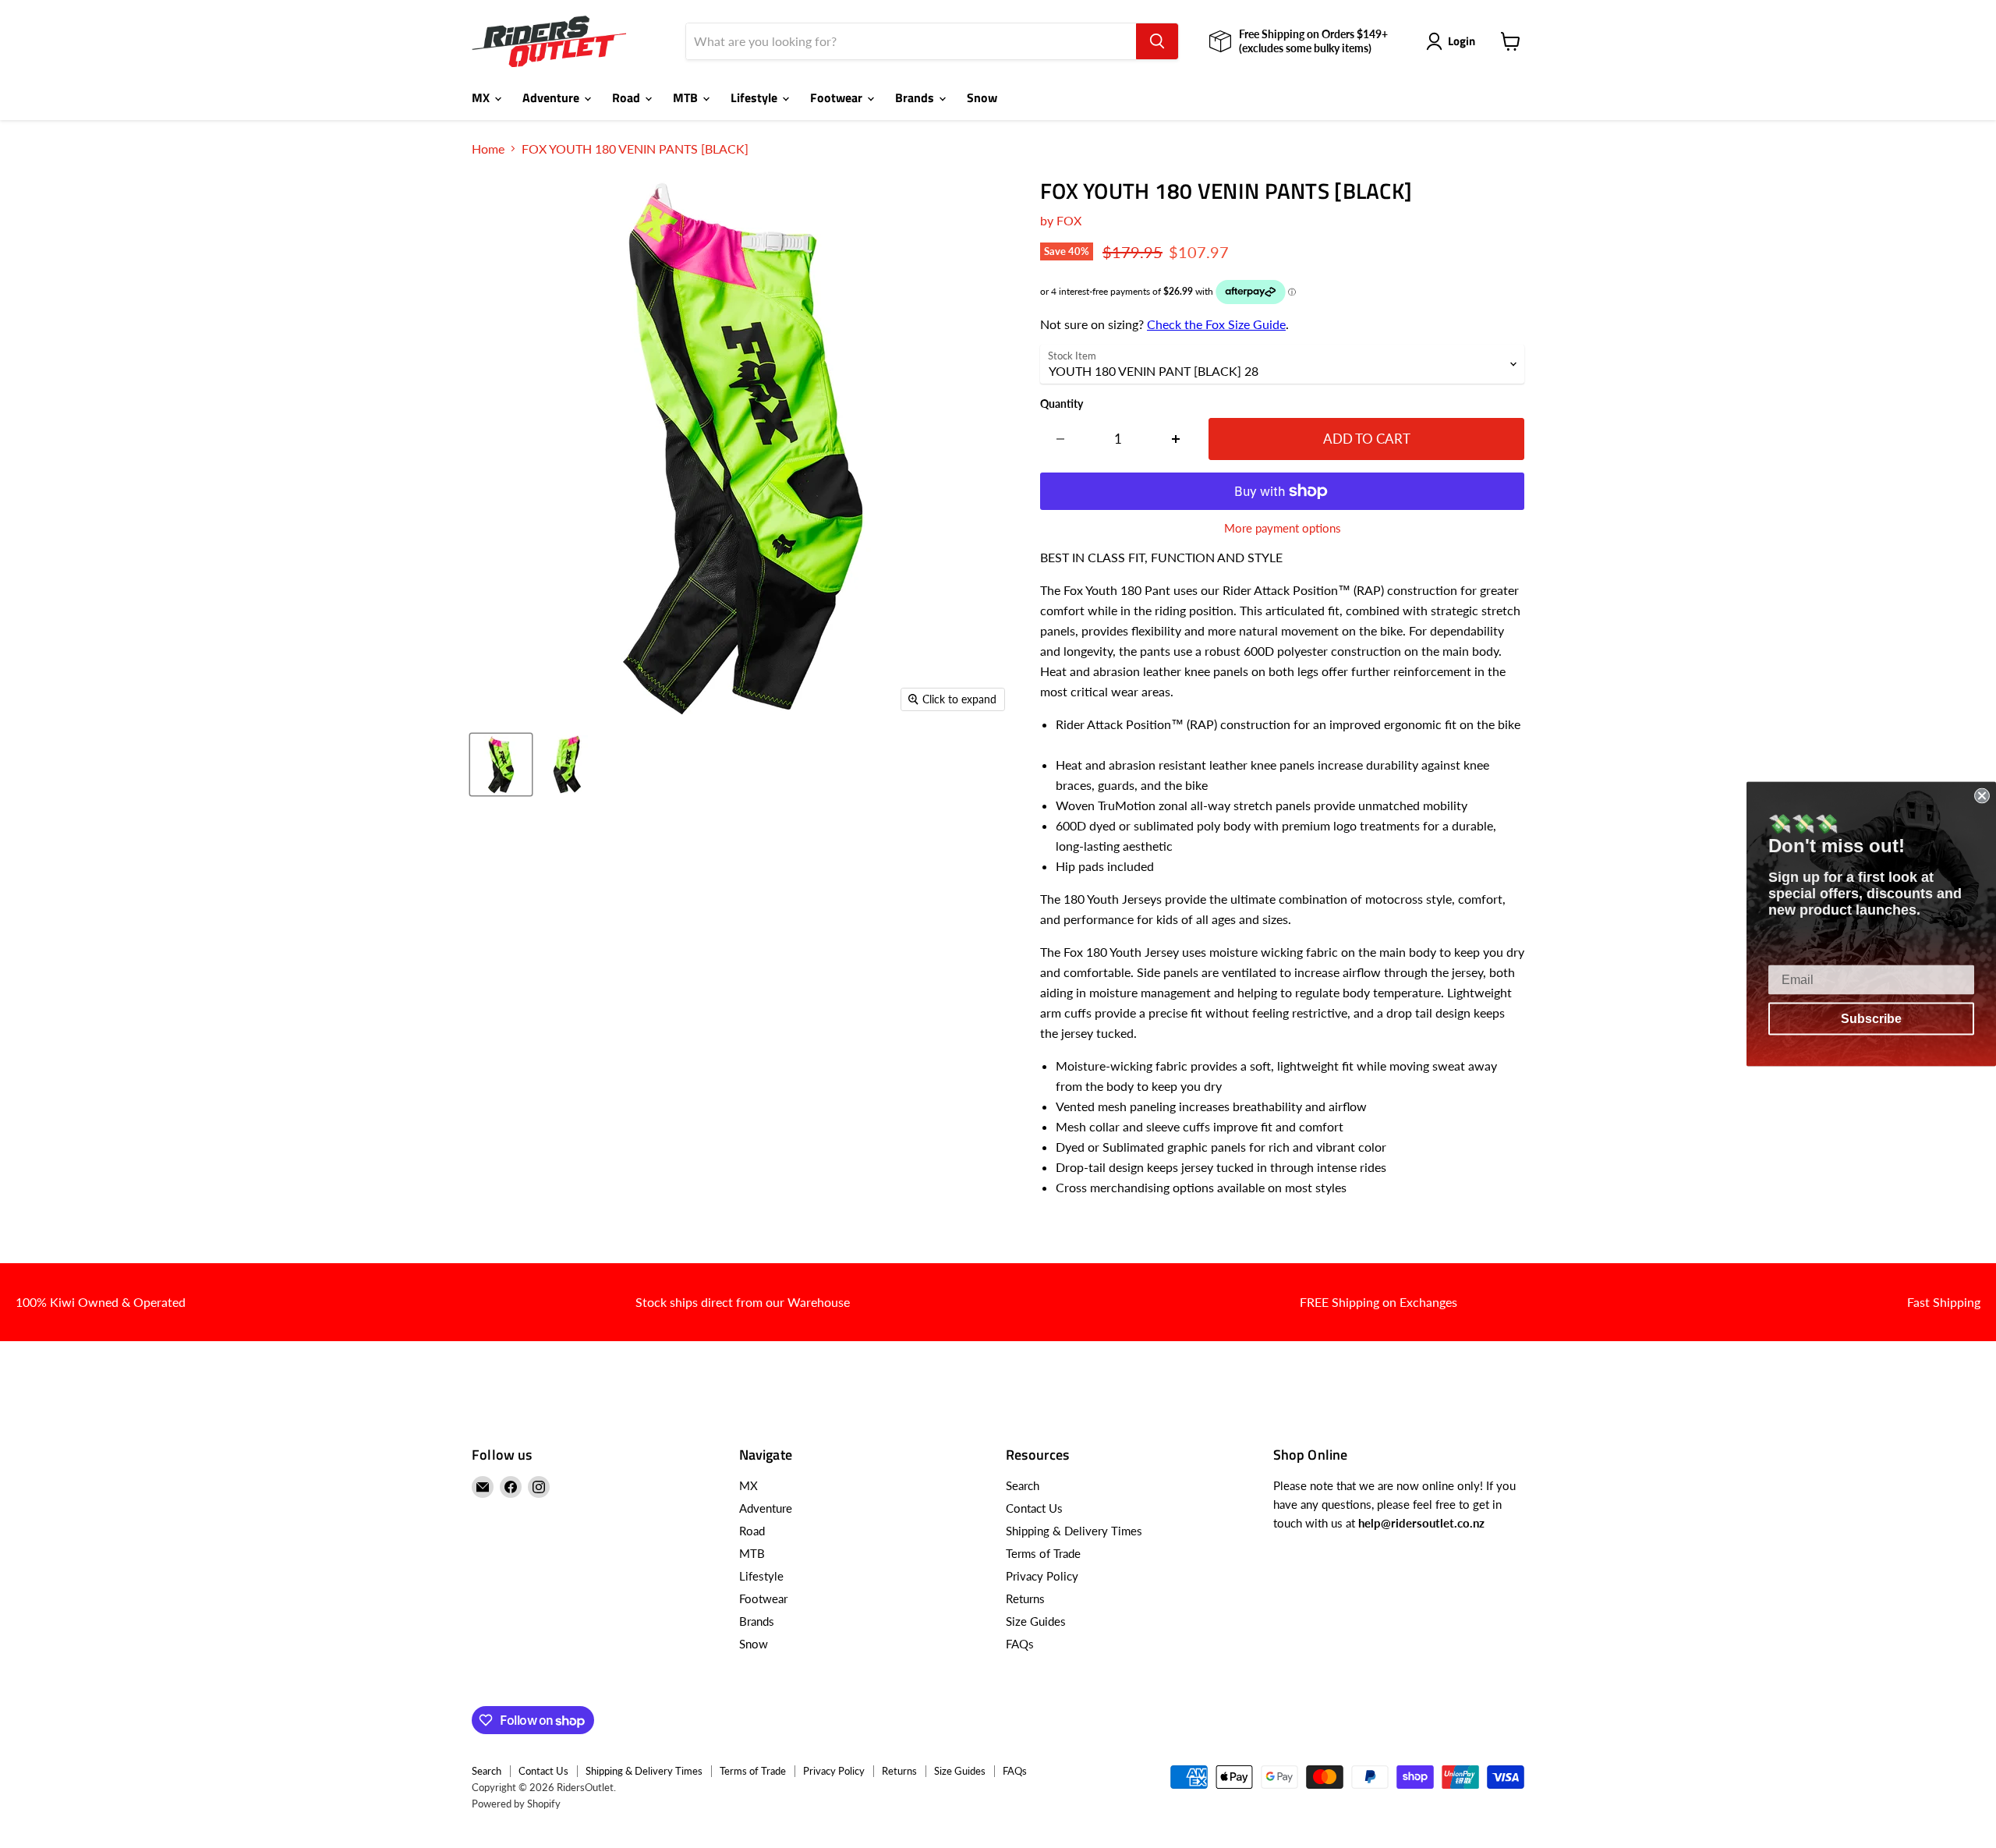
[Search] (1157, 41)
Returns (1025, 1598)
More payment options (1283, 528)
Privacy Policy (1042, 1576)
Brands (916, 97)
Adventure (552, 97)
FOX (1069, 220)
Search (1023, 1485)
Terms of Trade (1043, 1553)
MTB (687, 97)
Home (488, 149)
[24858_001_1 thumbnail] (567, 765)
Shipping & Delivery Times (1074, 1531)
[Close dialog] (1982, 796)
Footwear (838, 97)
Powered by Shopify (516, 1804)
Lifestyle (756, 97)
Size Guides (1036, 1621)
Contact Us (1034, 1508)
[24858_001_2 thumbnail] (501, 765)
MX (482, 97)
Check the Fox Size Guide (1216, 324)
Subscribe (1871, 1019)
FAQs (1020, 1644)
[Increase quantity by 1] (1176, 439)
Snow (982, 97)
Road (628, 97)
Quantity (1062, 404)
